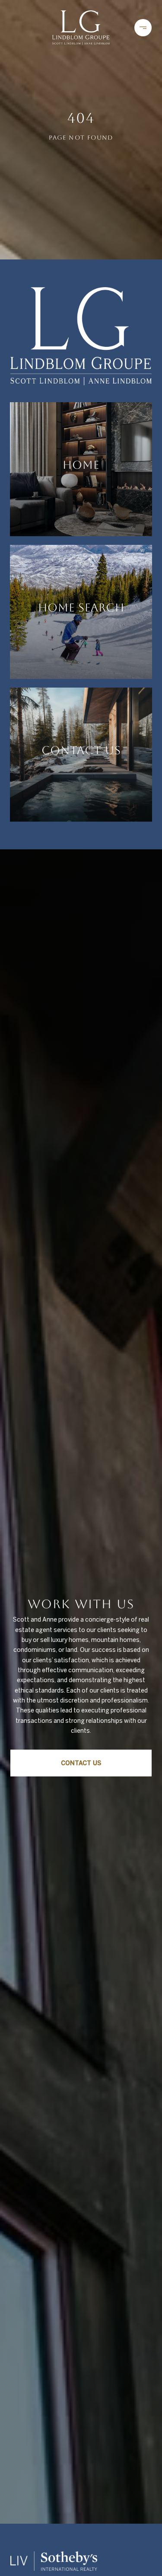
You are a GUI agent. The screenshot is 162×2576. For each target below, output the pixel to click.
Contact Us (81, 1763)
